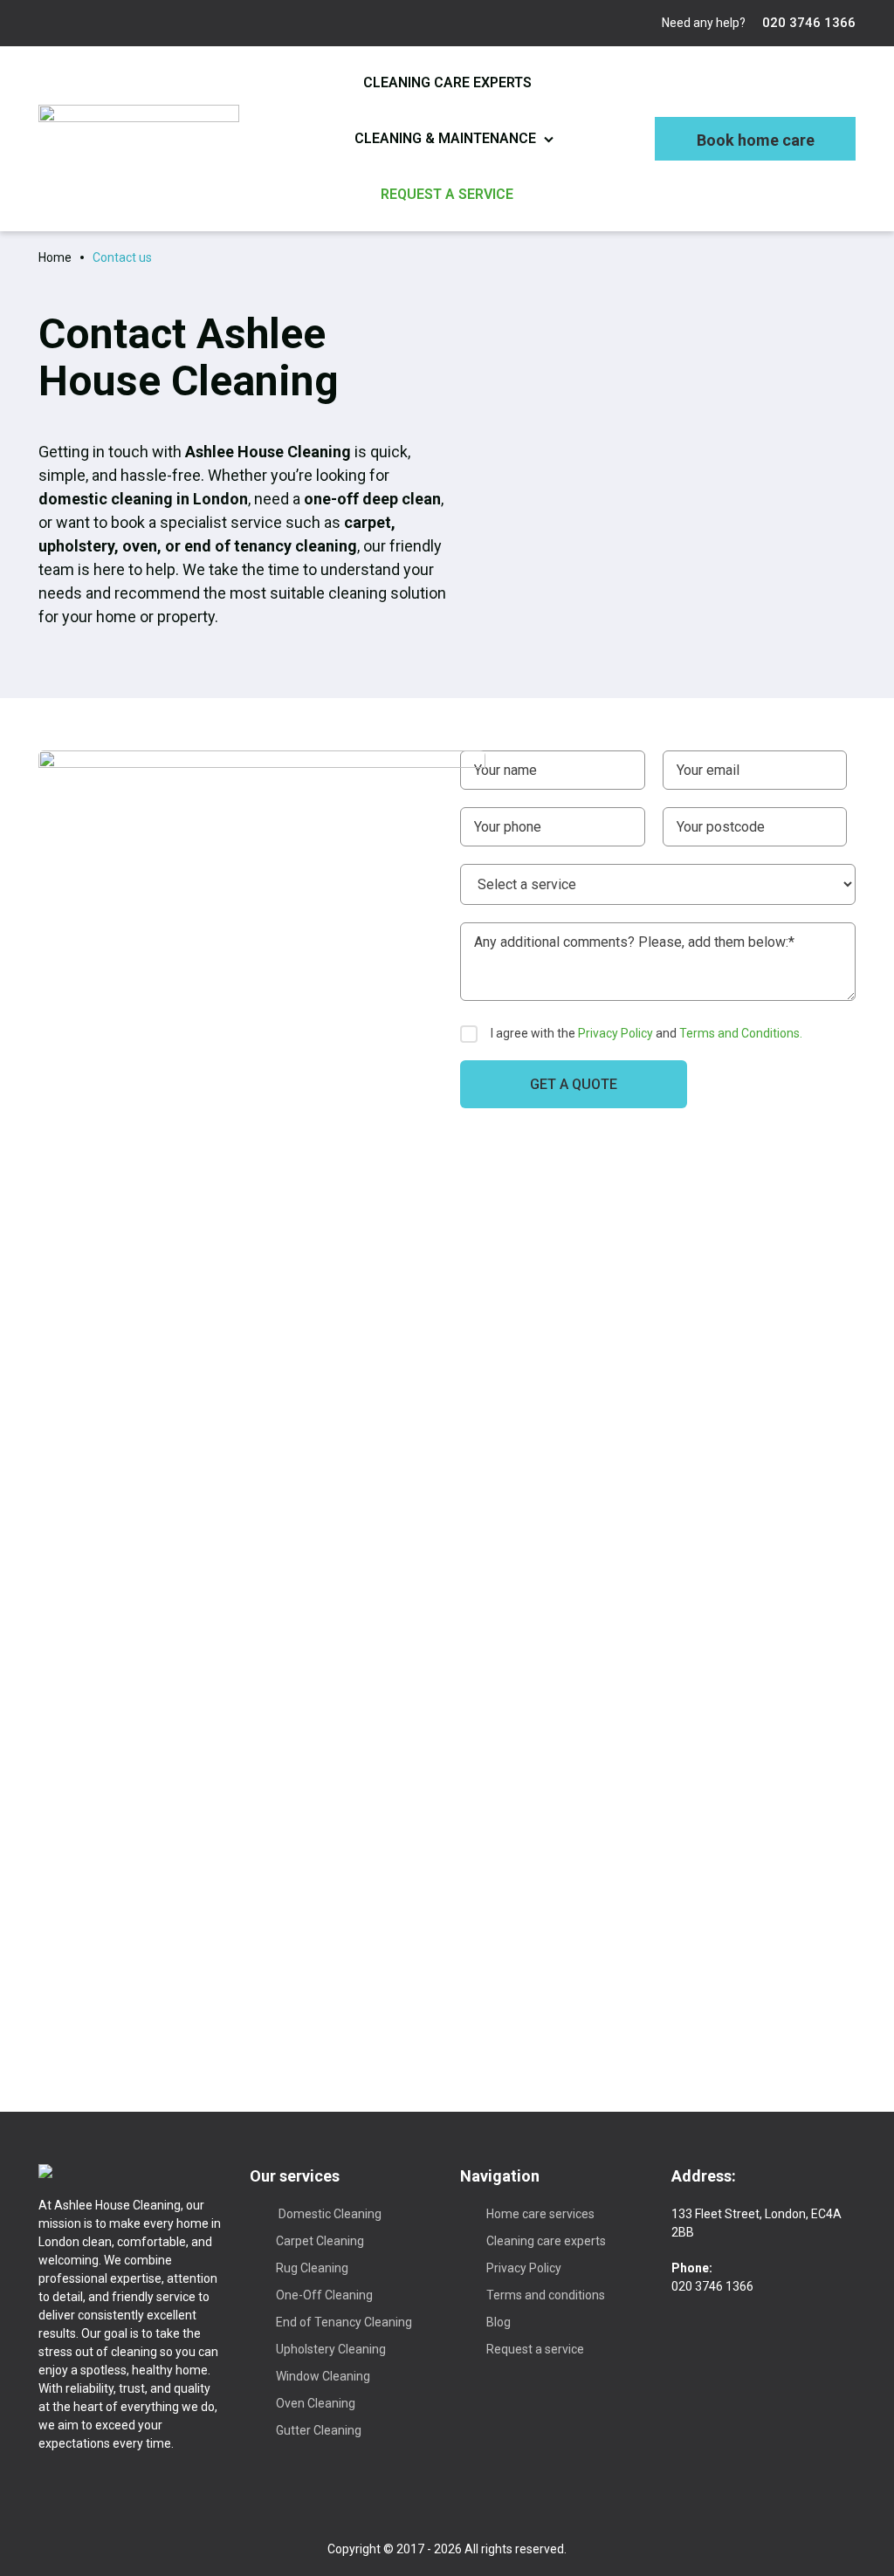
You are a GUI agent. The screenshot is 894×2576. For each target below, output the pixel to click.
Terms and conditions (546, 2295)
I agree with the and (646, 1033)
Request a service (447, 194)
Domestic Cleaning (329, 2214)
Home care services (540, 2214)
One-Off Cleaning (324, 2295)
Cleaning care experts (447, 82)
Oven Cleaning (316, 2403)
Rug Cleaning (312, 2268)
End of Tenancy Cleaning (344, 2322)
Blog (499, 2322)
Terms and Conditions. (741, 1033)
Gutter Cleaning (319, 2430)
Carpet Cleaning (320, 2241)
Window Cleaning (323, 2376)
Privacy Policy (615, 1033)
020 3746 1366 (807, 23)
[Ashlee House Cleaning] (139, 138)
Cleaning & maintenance (445, 138)
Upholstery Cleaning (331, 2349)
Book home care (756, 140)
